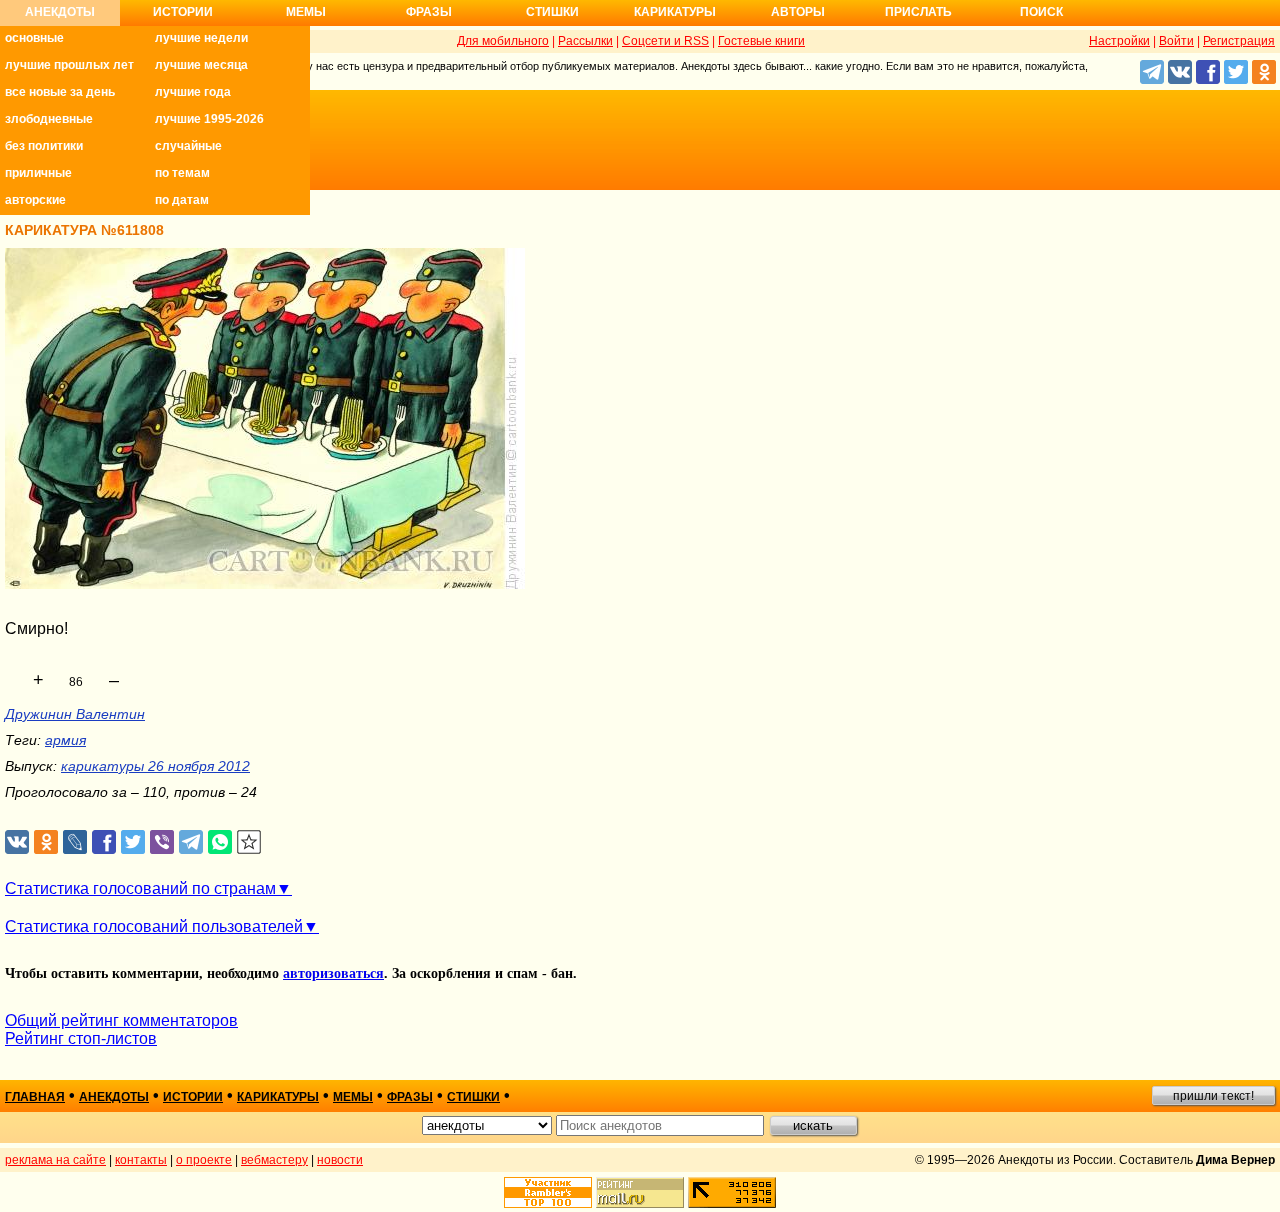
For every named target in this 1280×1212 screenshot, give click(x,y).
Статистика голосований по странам (140, 888)
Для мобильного (503, 41)
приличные (38, 173)
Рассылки (585, 41)
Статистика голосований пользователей (154, 926)
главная (35, 1097)
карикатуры (278, 1097)
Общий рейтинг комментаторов (121, 1020)
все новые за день (60, 92)
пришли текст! (1213, 1096)
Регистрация (1239, 41)
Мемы (306, 12)
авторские (35, 200)
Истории (183, 12)
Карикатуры (675, 12)
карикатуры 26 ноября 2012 (155, 766)
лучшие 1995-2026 (209, 119)
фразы (410, 1097)
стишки (473, 1097)
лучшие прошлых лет (69, 65)
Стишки (552, 12)
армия (65, 740)
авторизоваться (333, 973)
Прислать (918, 12)
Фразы (429, 12)
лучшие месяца (201, 65)
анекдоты (114, 1097)
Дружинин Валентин (75, 714)
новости (340, 1160)
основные (34, 38)
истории (193, 1097)
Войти (1176, 41)
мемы (353, 1097)
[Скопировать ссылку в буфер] (249, 842)
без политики (44, 146)
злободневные (49, 119)
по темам (182, 173)
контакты (141, 1160)
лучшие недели (201, 38)
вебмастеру (274, 1160)
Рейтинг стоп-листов (81, 1038)
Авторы (798, 12)
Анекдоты (60, 12)
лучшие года (193, 92)
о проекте (204, 1160)
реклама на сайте (55, 1160)
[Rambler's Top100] (548, 1192)
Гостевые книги (761, 41)
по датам (182, 200)
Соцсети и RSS (665, 41)
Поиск (1041, 12)
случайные (188, 146)
